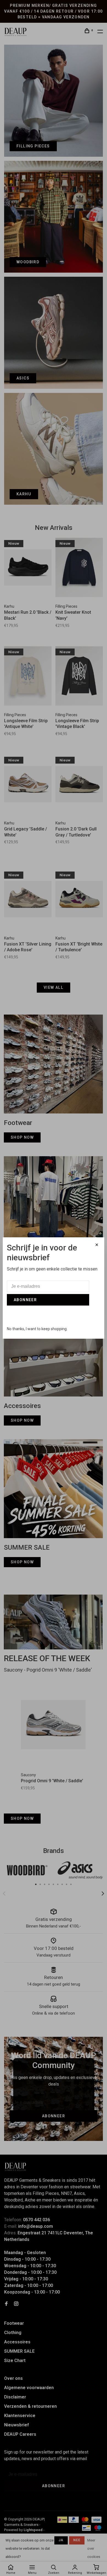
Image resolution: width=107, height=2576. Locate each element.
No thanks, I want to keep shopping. (37, 1329)
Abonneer (25, 1300)
